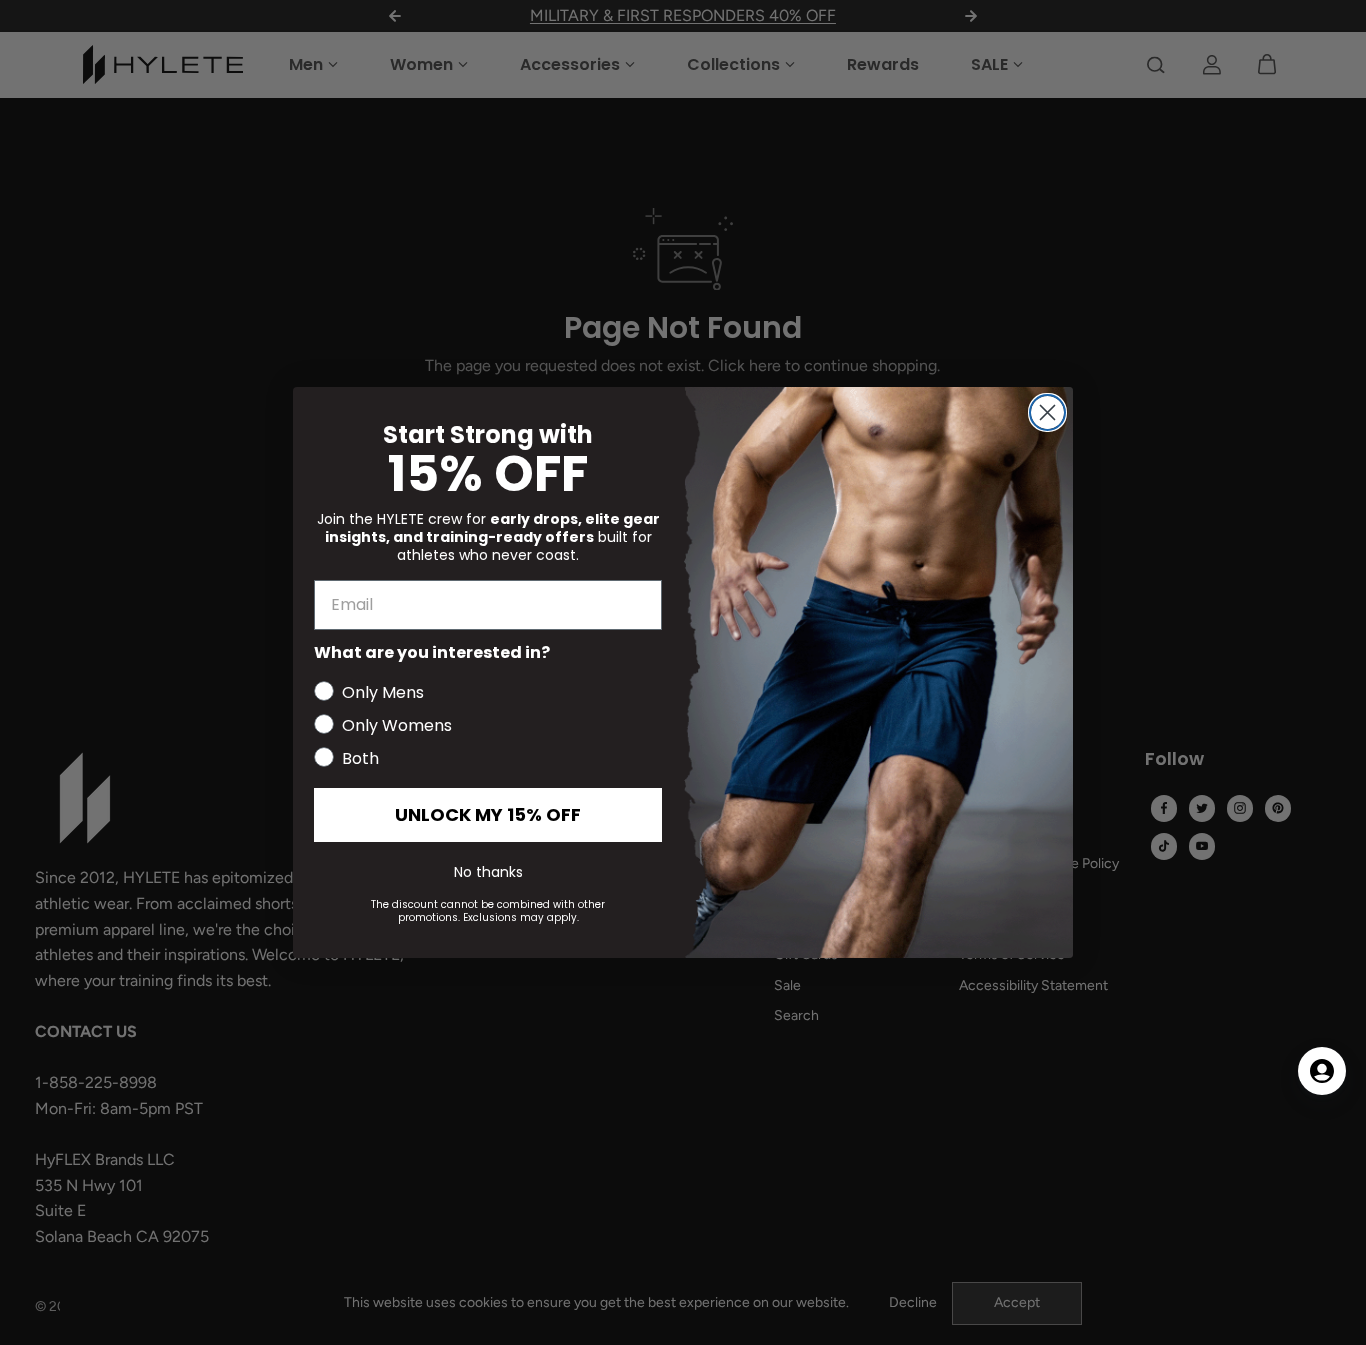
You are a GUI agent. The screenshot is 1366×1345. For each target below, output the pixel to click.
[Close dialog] (1047, 412)
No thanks (488, 872)
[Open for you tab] (1322, 1071)
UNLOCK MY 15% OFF (488, 814)
